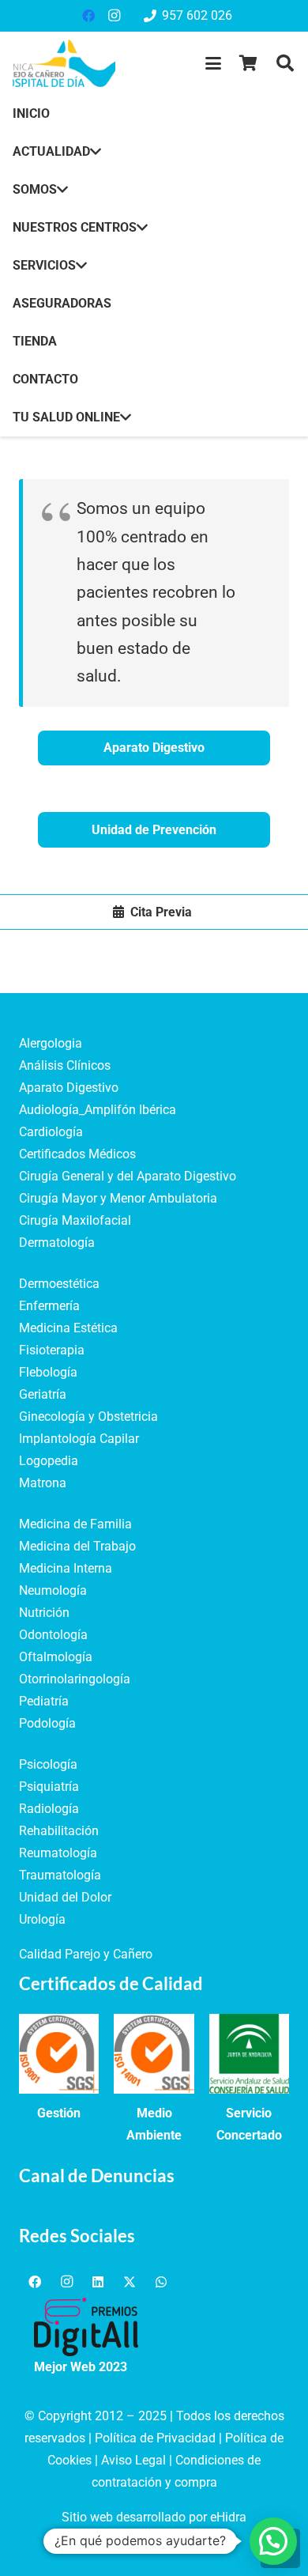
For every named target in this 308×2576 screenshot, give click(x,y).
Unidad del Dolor (65, 1897)
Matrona (43, 1483)
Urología (42, 1919)
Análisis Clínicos (65, 1065)
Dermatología (57, 1243)
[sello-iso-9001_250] (59, 2054)
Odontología (53, 1635)
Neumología (53, 1590)
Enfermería (49, 1306)
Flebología (48, 1372)
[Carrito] (249, 63)
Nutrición (44, 1613)
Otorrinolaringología (75, 1679)
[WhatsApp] (161, 2282)
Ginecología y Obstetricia (88, 1416)
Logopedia (49, 1461)
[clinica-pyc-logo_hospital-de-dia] (64, 63)
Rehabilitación (59, 1831)
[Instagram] (114, 16)
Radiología (49, 1809)
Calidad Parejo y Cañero (86, 1954)
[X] (130, 2282)
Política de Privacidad (155, 2438)
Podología (47, 1723)
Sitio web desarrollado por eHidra (154, 2517)
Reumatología (58, 1853)
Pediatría (44, 1701)
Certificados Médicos (77, 1154)
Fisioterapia (52, 1350)
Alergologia (51, 1043)
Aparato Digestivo (69, 1088)
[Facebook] (88, 16)
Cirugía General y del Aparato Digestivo (128, 1176)
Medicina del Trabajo (77, 1546)
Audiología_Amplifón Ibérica (98, 1110)
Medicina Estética (68, 1328)
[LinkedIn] (98, 2282)
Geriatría (43, 1394)
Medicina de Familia (75, 1524)
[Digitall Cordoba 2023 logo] (86, 2327)
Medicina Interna (66, 1568)
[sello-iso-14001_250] (154, 2054)
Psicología (48, 1764)
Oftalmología (56, 1657)
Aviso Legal (133, 2460)
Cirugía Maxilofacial (75, 1220)
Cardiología (51, 1132)
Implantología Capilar (79, 1439)
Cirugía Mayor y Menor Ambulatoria (118, 1198)
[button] (213, 63)
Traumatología (60, 1875)
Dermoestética (59, 1284)
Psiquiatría (49, 1787)
